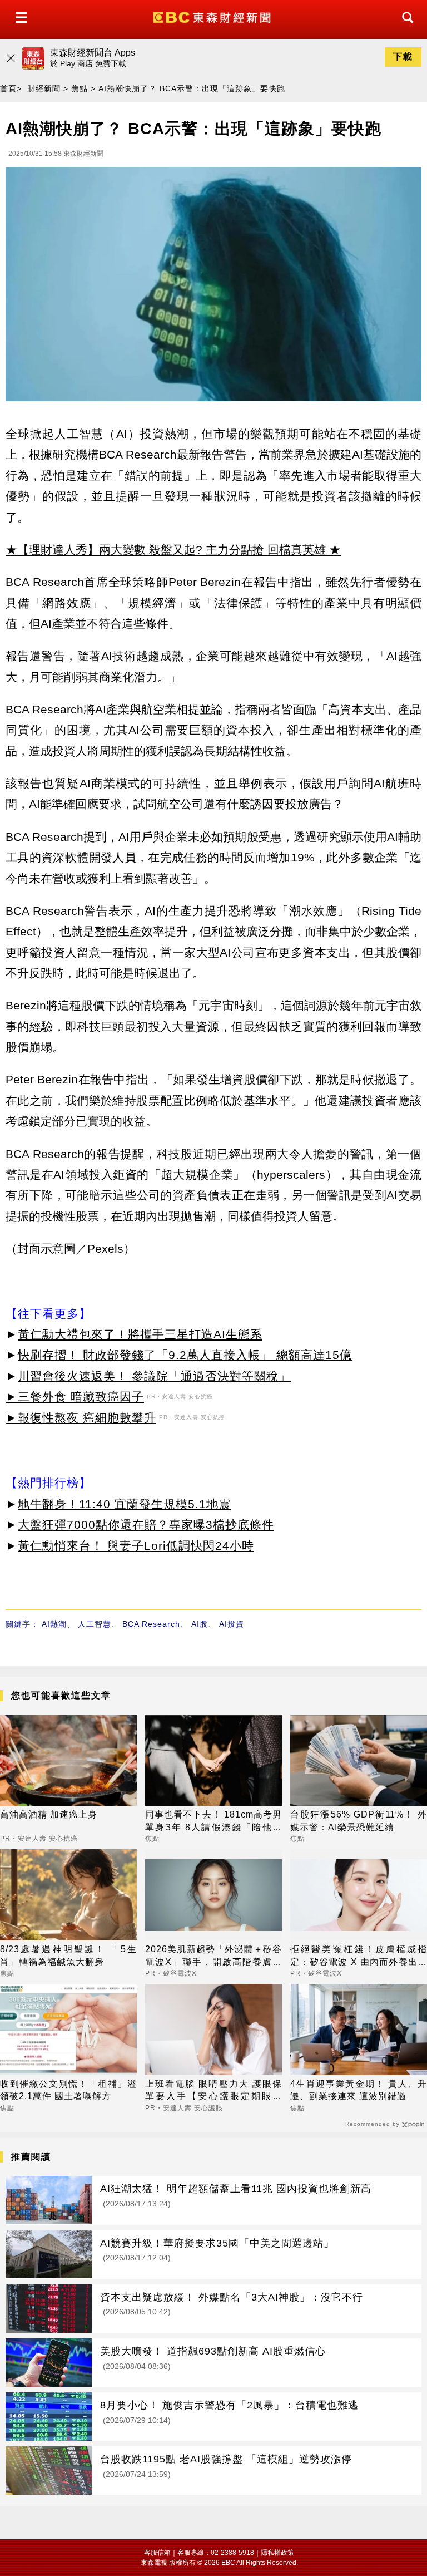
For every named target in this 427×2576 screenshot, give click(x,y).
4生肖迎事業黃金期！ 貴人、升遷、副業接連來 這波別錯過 (359, 2090)
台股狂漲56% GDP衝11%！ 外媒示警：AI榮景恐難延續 (359, 1821)
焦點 (80, 88)
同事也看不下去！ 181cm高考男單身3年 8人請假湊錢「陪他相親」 (213, 1822)
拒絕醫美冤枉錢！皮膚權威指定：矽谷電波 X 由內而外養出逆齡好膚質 (359, 1956)
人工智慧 (95, 1624)
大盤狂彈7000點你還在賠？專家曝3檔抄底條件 (146, 1525)
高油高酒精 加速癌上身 (49, 1814)
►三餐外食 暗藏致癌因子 (75, 1397)
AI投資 (232, 1624)
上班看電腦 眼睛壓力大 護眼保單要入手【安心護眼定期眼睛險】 (213, 2091)
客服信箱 (157, 2553)
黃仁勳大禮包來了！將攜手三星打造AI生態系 (140, 1334)
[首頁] (213, 16)
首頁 (8, 88)
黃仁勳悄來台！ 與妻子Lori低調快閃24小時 (136, 1546)
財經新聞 (44, 88)
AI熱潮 (54, 1624)
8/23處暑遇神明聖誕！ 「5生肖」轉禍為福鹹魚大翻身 (68, 1955)
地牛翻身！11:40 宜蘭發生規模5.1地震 (124, 1504)
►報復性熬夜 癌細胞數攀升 (81, 1418)
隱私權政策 (277, 2553)
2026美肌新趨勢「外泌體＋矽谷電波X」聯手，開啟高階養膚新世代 (213, 1956)
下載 (403, 56)
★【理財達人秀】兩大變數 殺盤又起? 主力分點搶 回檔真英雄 (166, 550)
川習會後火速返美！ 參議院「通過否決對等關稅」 (154, 1376)
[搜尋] (405, 28)
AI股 (200, 1624)
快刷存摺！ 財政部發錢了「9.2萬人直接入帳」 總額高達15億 (185, 1355)
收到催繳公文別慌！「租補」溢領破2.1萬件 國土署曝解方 (68, 2090)
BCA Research (151, 1624)
